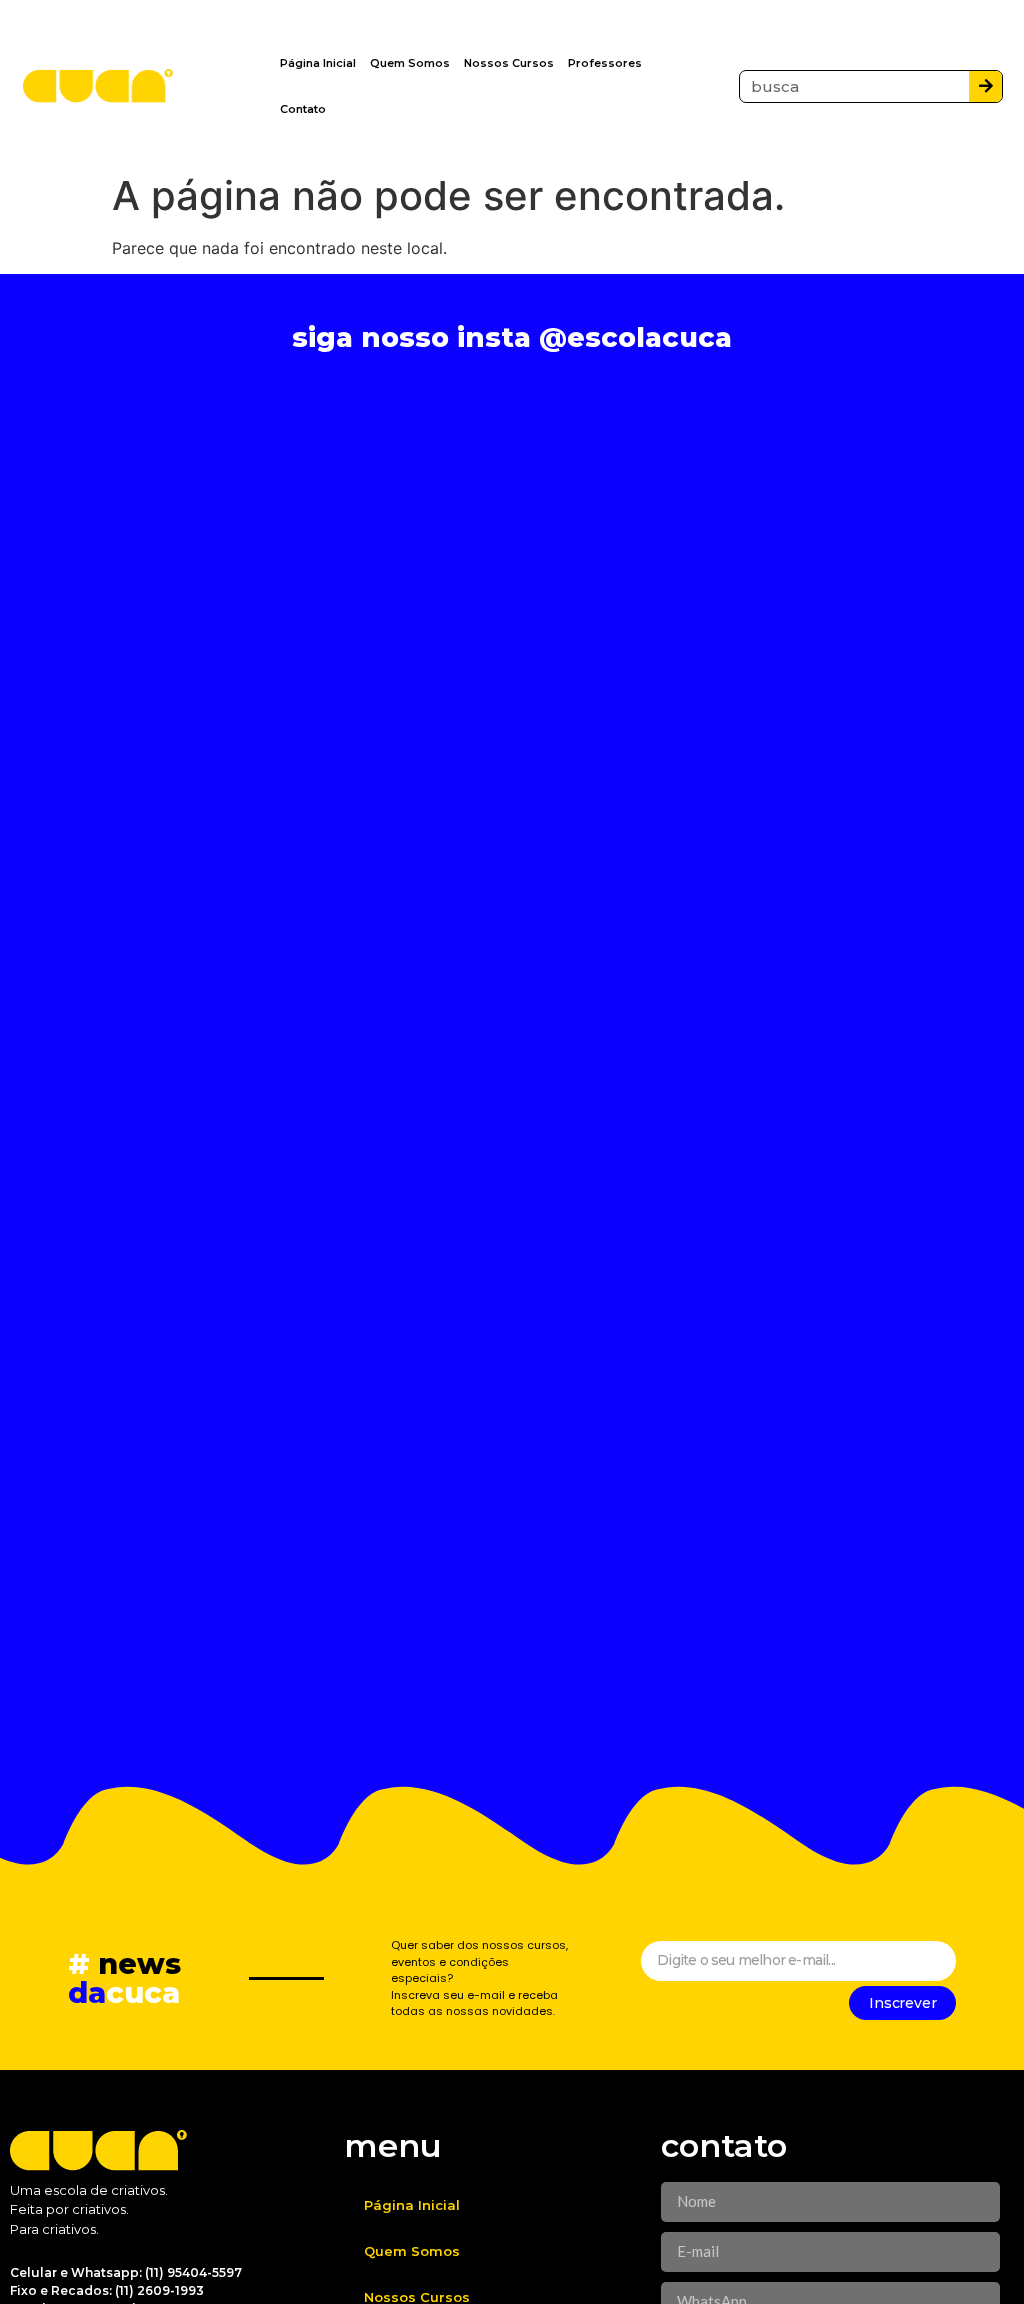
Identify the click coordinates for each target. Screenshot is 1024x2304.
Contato (303, 109)
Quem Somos (410, 63)
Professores (605, 63)
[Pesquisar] (985, 86)
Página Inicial (318, 63)
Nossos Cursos (509, 63)
